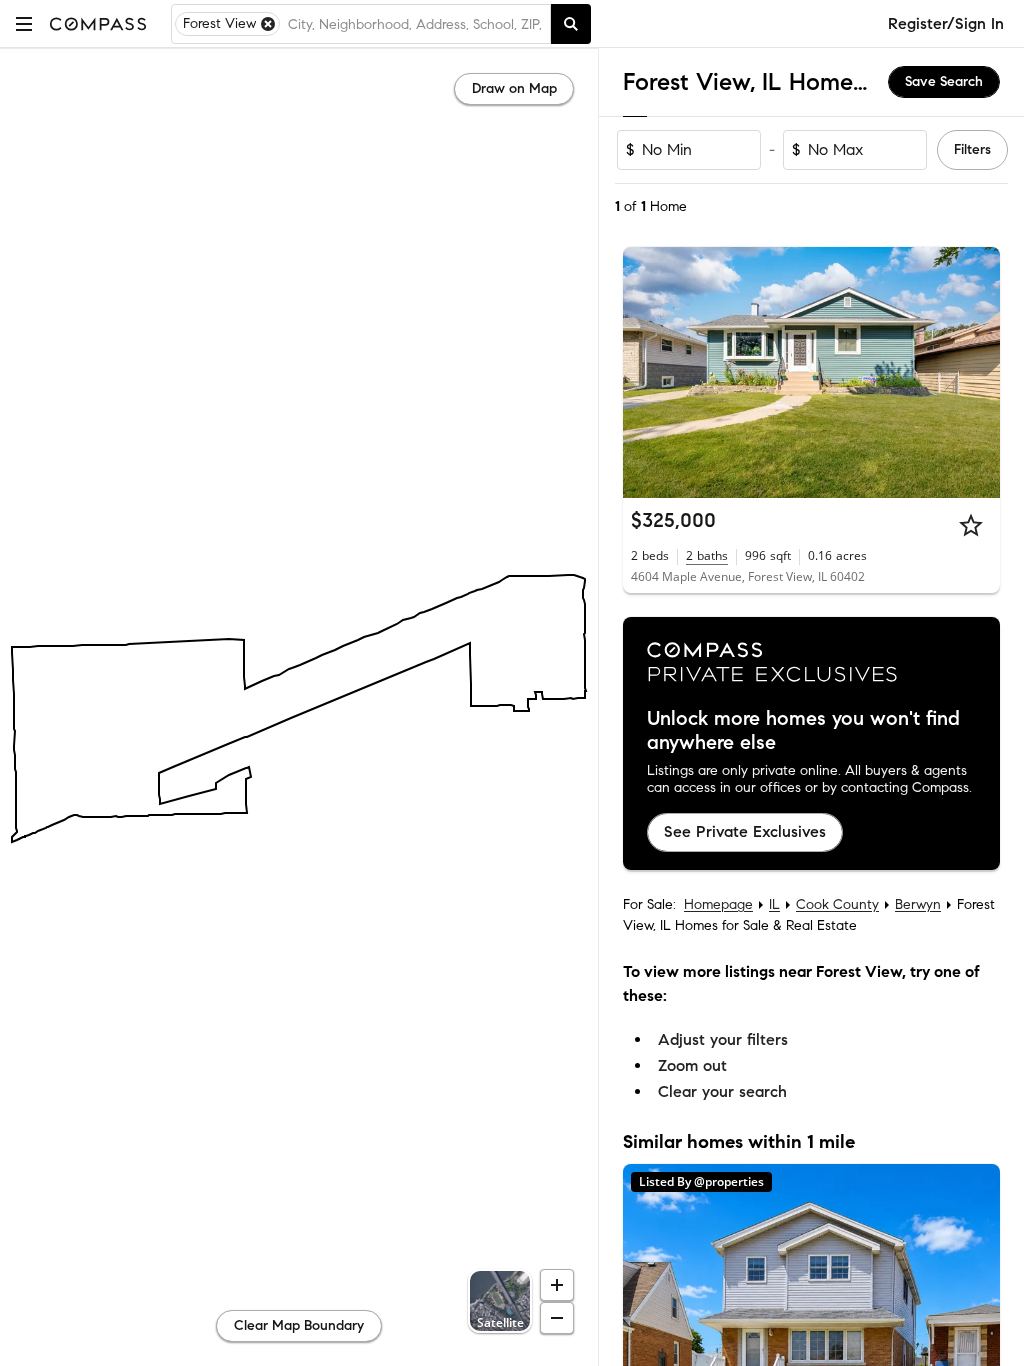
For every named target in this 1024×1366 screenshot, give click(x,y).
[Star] (971, 525)
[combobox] (415, 24)
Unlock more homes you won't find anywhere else (803, 731)
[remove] (268, 24)
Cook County (837, 904)
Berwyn (918, 904)
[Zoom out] (557, 1318)
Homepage (718, 904)
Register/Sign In (946, 23)
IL (774, 904)
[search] (571, 24)
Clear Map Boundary (299, 1325)
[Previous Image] (647, 373)
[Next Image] (977, 373)
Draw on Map (514, 88)
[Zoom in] (557, 1285)
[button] (24, 23)
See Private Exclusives (745, 831)
